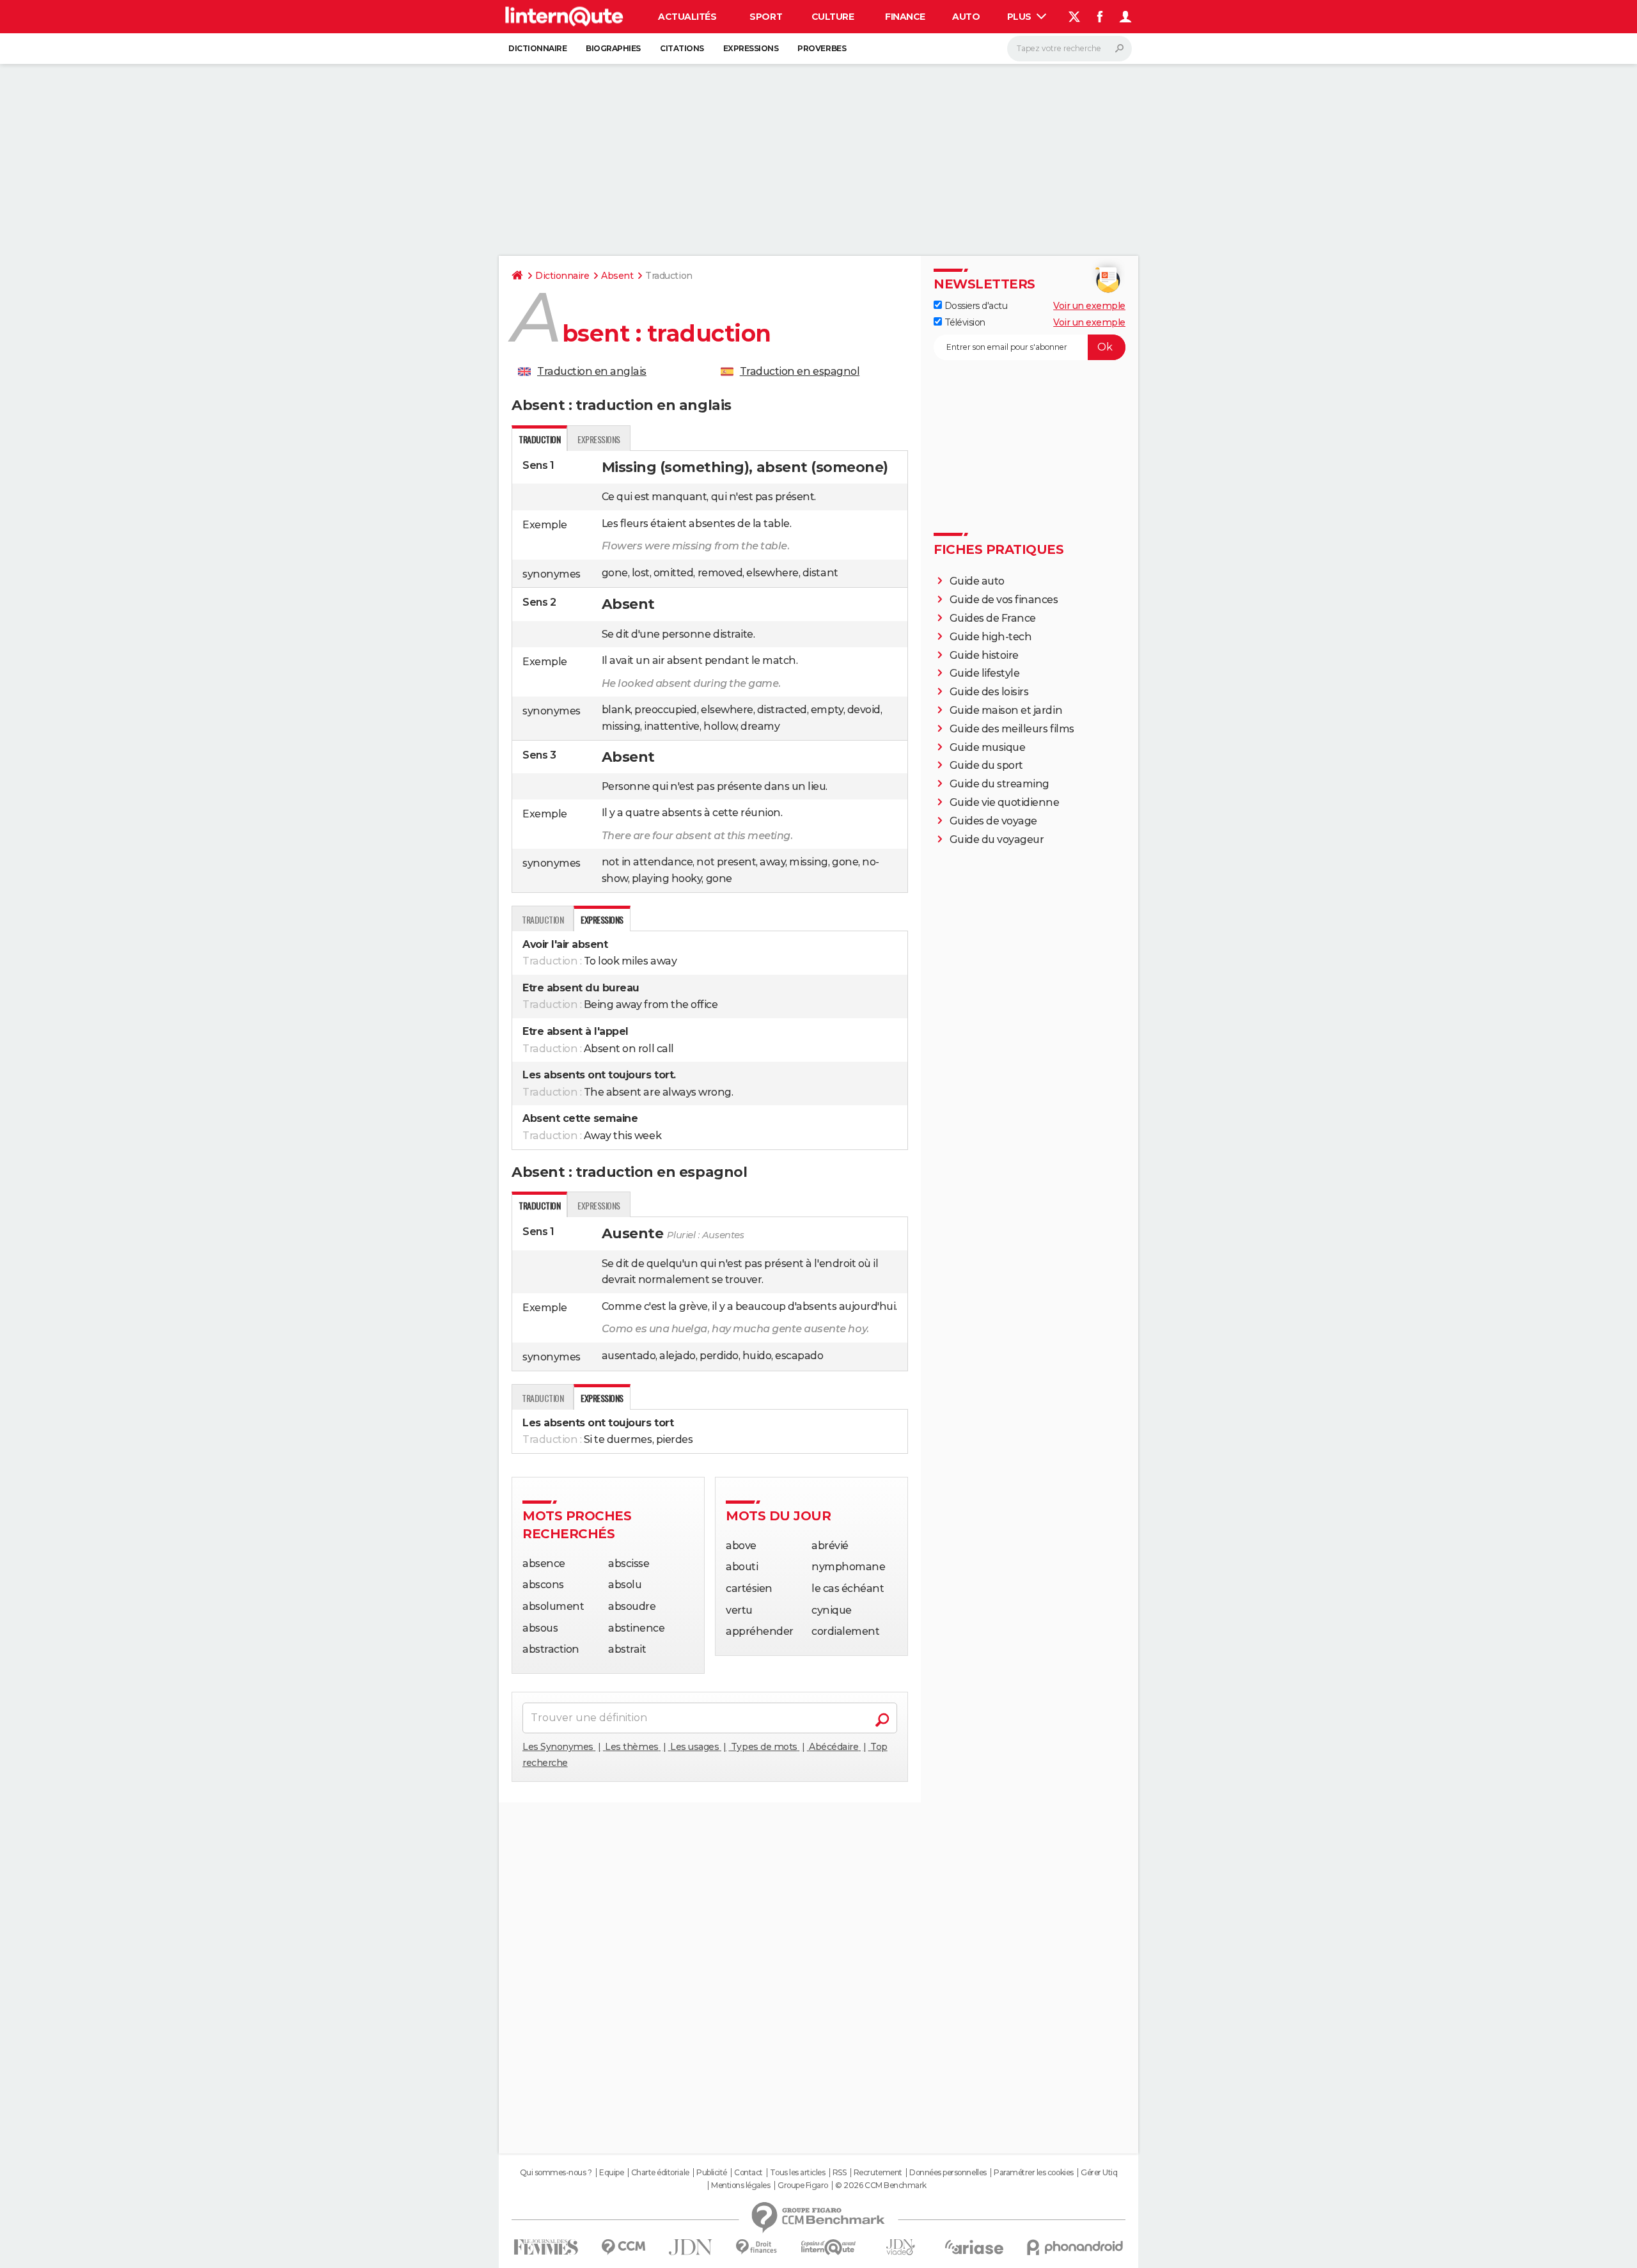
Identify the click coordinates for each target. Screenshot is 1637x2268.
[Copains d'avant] (828, 2247)
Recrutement (878, 2173)
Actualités (687, 17)
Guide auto (977, 581)
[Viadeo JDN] (900, 2247)
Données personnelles (948, 2173)
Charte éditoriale (660, 2173)
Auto (966, 17)
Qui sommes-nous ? (556, 2173)
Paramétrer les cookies (1033, 2173)
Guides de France (993, 618)
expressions (599, 439)
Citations (682, 48)
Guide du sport (986, 765)
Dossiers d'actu (975, 306)
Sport (766, 17)
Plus (1021, 17)
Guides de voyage (993, 821)
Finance (905, 17)
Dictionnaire (537, 48)
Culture (833, 17)
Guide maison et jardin (1006, 710)
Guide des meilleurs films (1012, 729)
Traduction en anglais (592, 371)
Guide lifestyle (985, 673)
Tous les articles (797, 2173)
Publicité (712, 2173)
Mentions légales (740, 2185)
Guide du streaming (999, 784)
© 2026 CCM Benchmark (881, 2185)
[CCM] (623, 2247)
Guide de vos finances (1004, 600)
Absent (617, 276)
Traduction (543, 919)
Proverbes (822, 48)
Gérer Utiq (1099, 2173)
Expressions (751, 48)
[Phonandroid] (1075, 2247)
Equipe (611, 2173)
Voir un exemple (1089, 306)
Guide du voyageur (997, 839)
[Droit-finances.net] (757, 2247)
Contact (748, 2173)
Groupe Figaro (803, 2185)
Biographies (613, 48)
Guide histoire (984, 655)
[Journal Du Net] (691, 2247)
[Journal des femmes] (546, 2247)
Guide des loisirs (989, 692)
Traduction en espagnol (800, 371)
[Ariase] (975, 2247)
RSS (840, 2173)
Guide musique (988, 747)
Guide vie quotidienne (1005, 802)
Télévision (964, 322)
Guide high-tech (991, 637)
